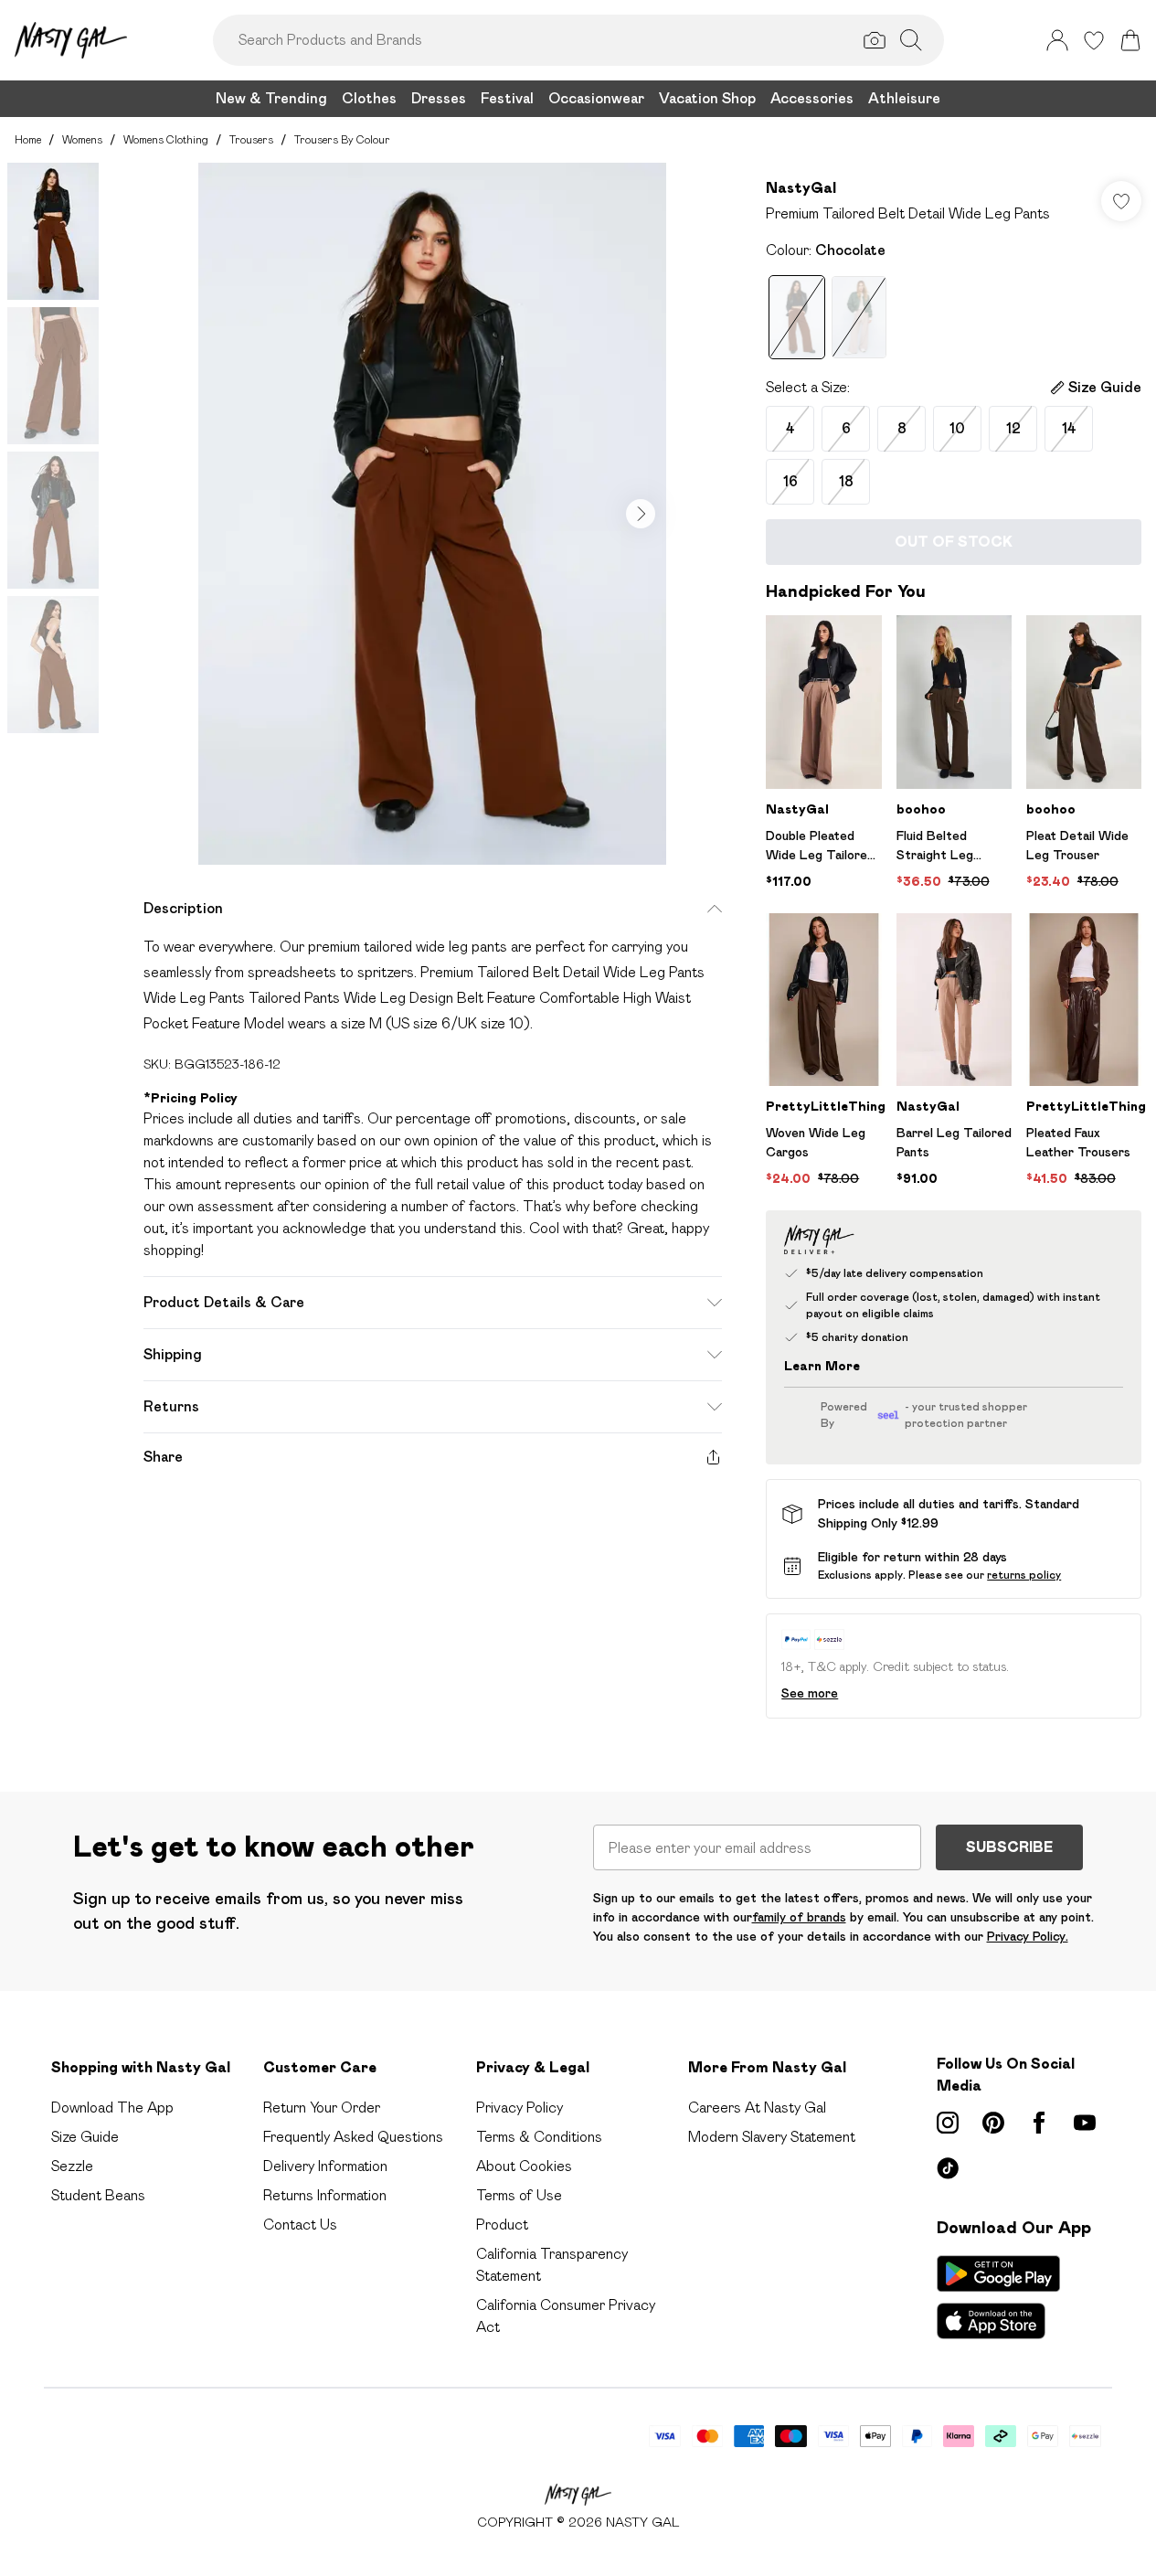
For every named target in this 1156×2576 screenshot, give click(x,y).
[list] (432, 514)
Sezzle (72, 2166)
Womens (82, 139)
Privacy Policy (520, 2108)
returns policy (1024, 1575)
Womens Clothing (166, 139)
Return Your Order (322, 2108)
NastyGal (801, 188)
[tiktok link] (948, 2168)
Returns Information (325, 2195)
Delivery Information (325, 2166)
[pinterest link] (993, 2123)
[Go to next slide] (641, 514)
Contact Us (300, 2225)
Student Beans (98, 2195)
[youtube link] (1085, 2123)
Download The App (112, 2108)
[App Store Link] (998, 2297)
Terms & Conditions (539, 2137)
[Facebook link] (1039, 2123)
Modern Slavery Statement (772, 2137)
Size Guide (85, 2137)
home (28, 139)
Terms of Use (519, 2195)
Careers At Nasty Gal (757, 2108)
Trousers (251, 139)
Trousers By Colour (342, 139)
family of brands (799, 1917)
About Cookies (524, 2166)
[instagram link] (948, 2123)
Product (502, 2225)
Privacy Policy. (1028, 1936)
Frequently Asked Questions (353, 2137)
